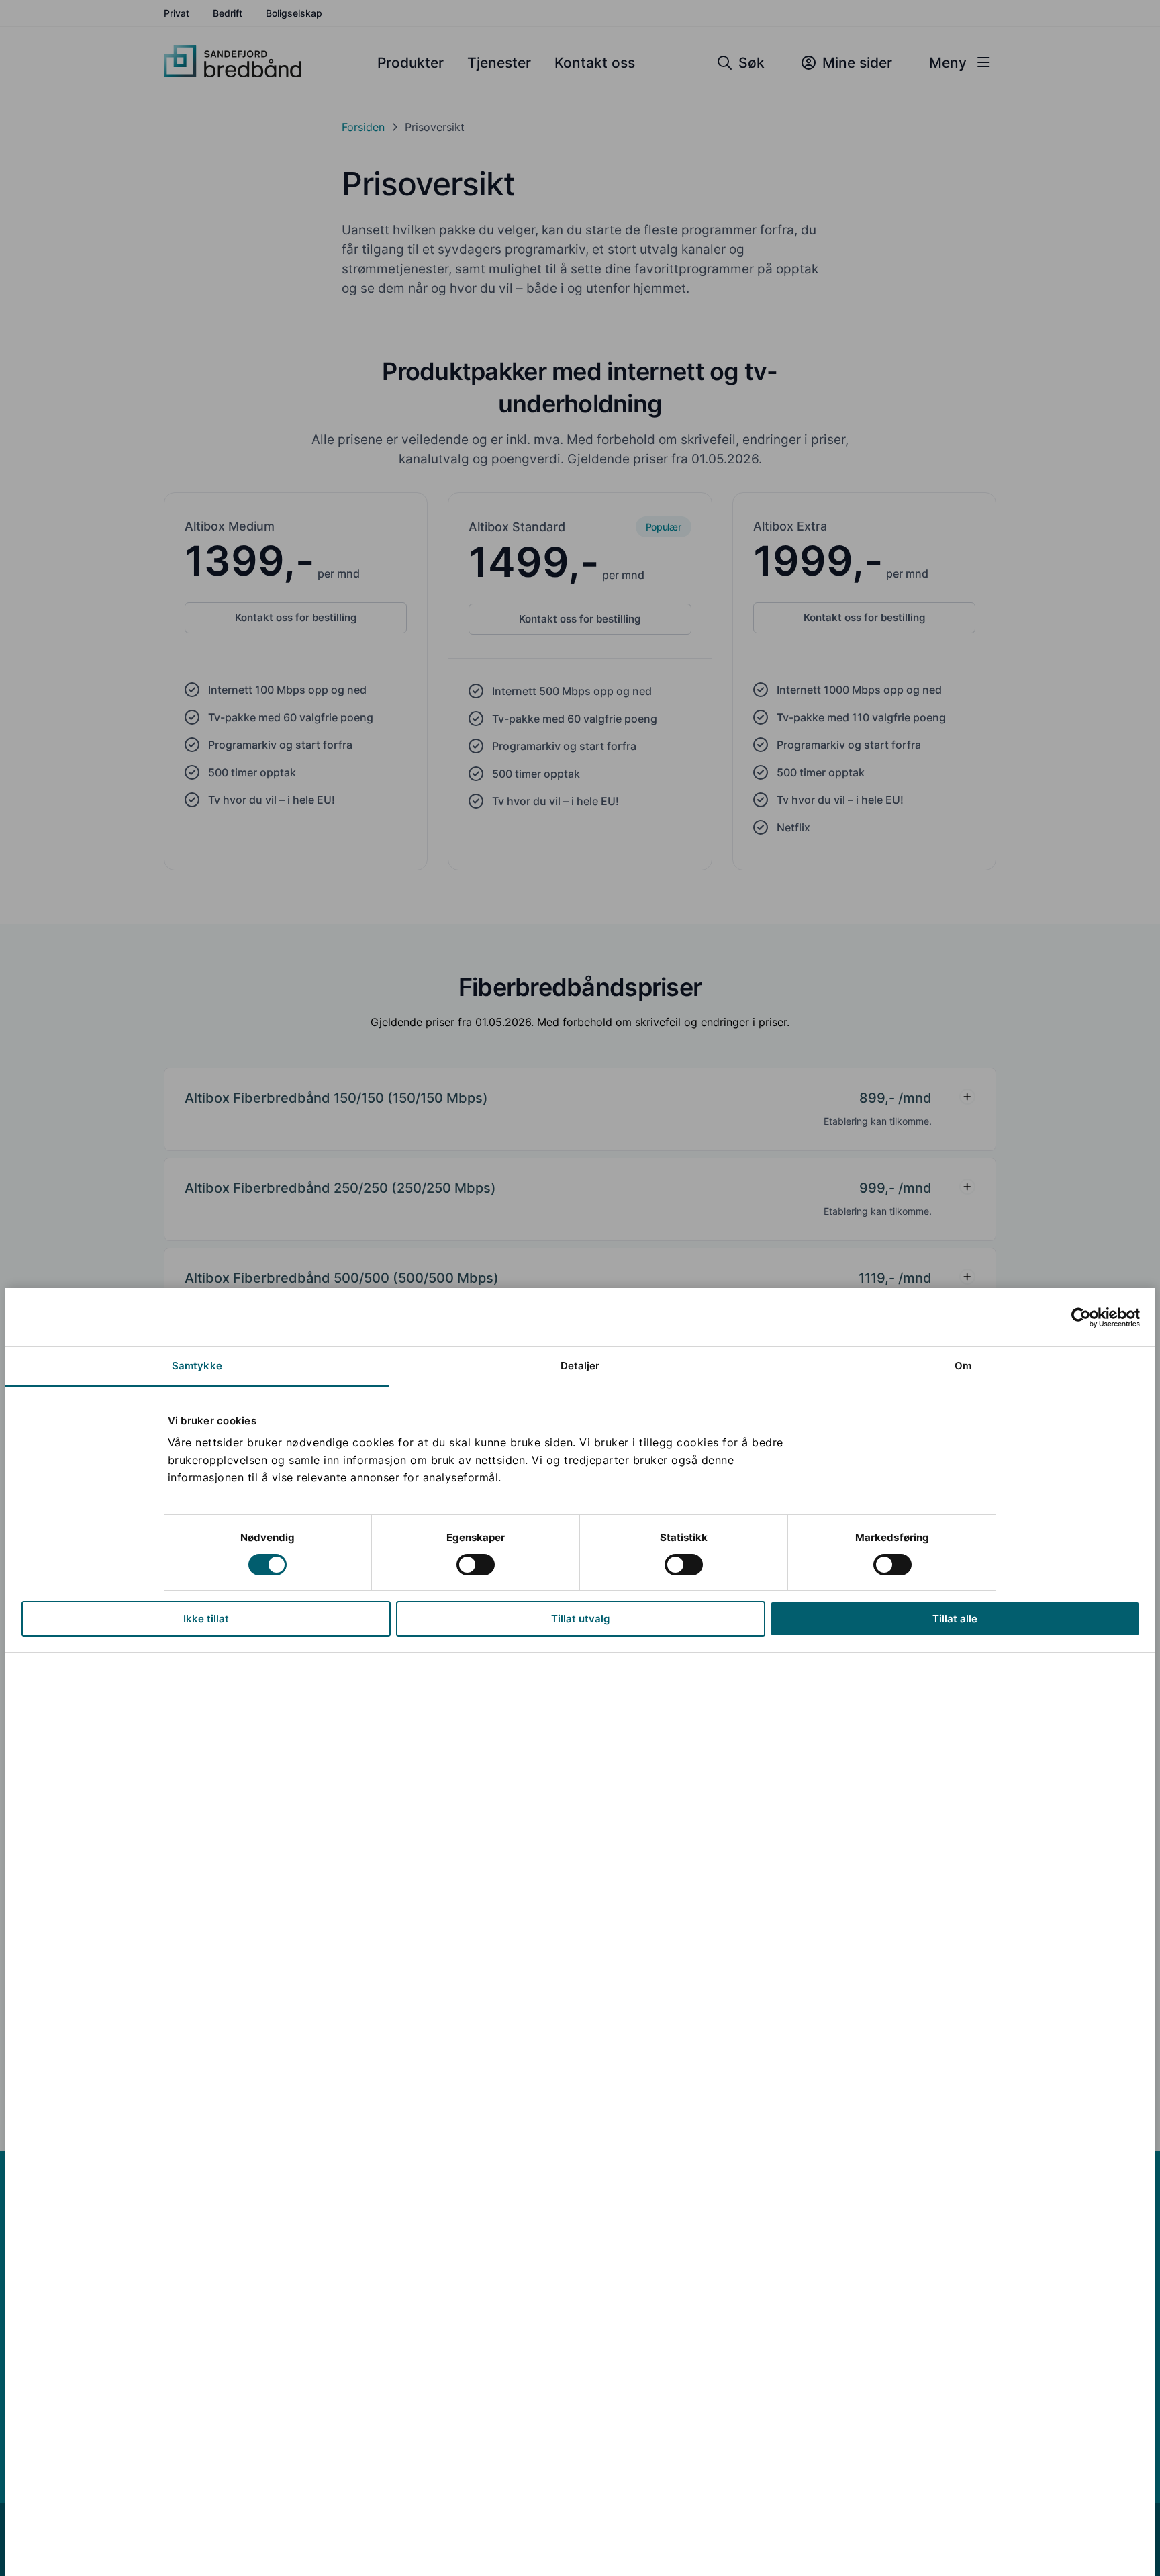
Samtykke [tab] (197, 1366)
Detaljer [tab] (580, 1366)
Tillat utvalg (580, 1619)
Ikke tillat (206, 1619)
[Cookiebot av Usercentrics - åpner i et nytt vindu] (1081, 1318)
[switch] (476, 1565)
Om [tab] (963, 1366)
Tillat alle (955, 1619)
